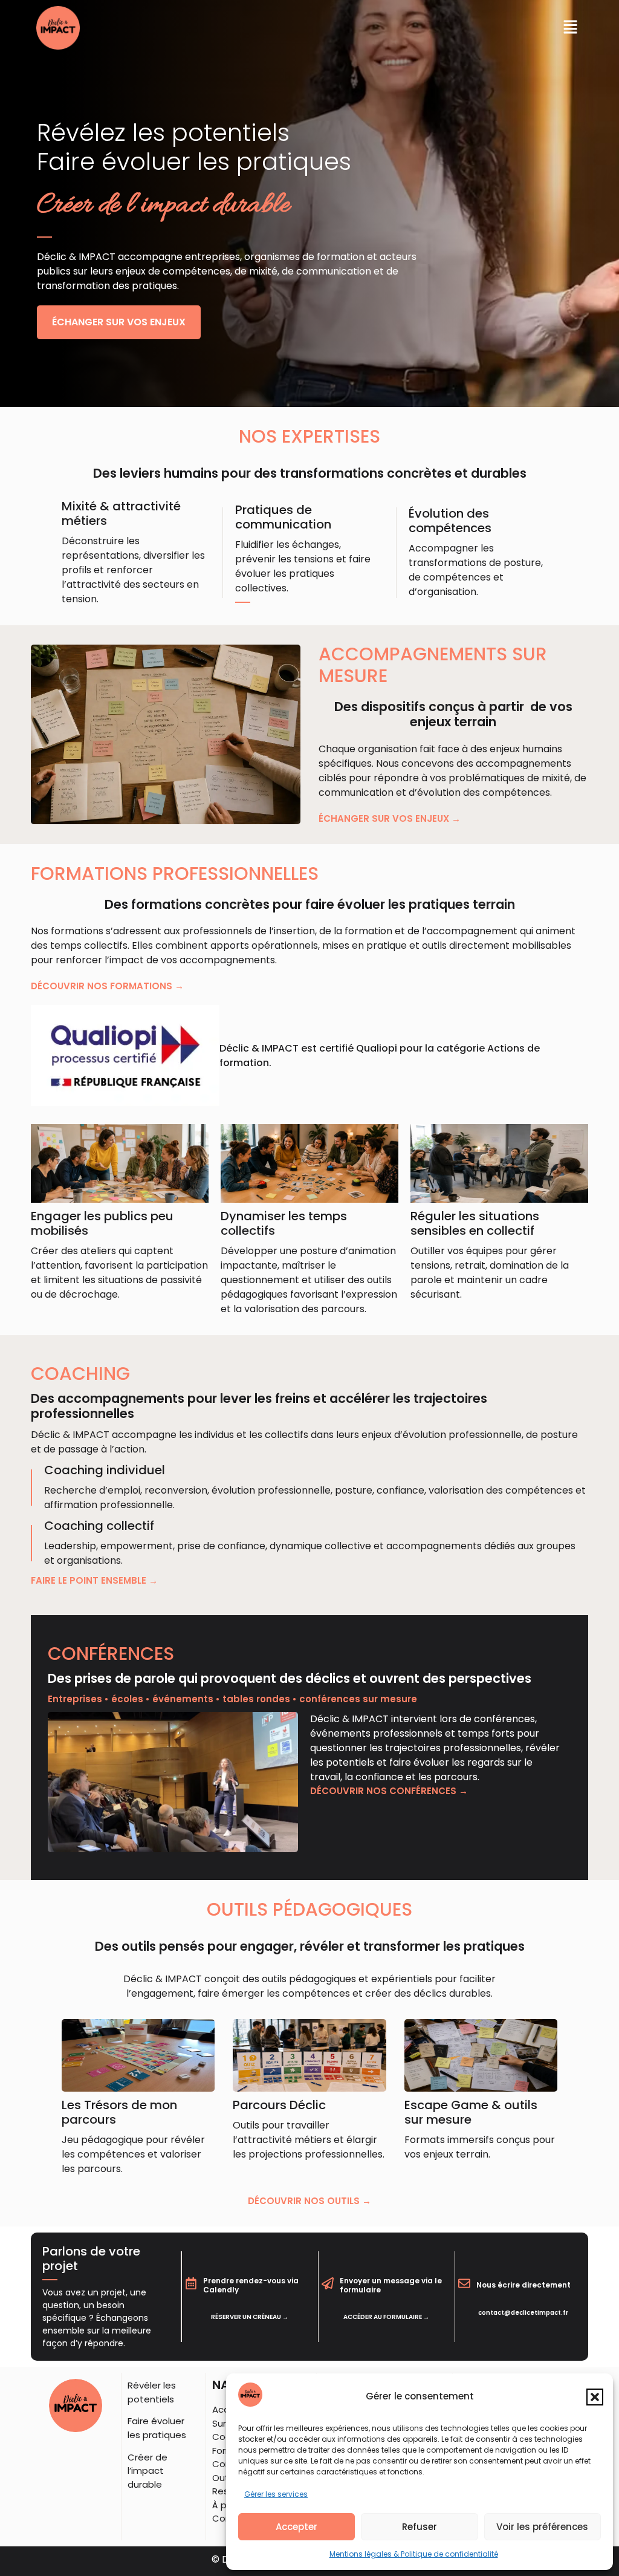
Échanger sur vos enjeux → (390, 818)
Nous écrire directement (523, 2285)
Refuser (420, 2527)
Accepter (297, 2527)
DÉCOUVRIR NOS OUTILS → (309, 2201)
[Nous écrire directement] (464, 2283)
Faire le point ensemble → (94, 1580)
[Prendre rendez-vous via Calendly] (191, 2283)
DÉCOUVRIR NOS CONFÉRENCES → (389, 1791)
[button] (595, 2397)
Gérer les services (276, 2494)
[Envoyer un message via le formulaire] (328, 2283)
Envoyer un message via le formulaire (391, 2285)
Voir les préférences (542, 2527)
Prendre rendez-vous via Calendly (251, 2285)
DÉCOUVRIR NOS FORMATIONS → (107, 986)
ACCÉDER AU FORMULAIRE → (386, 2317)
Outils (225, 2478)
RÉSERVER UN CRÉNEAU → (250, 2317)
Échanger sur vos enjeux (119, 322)
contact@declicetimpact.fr (523, 2313)
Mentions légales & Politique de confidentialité (414, 2554)
